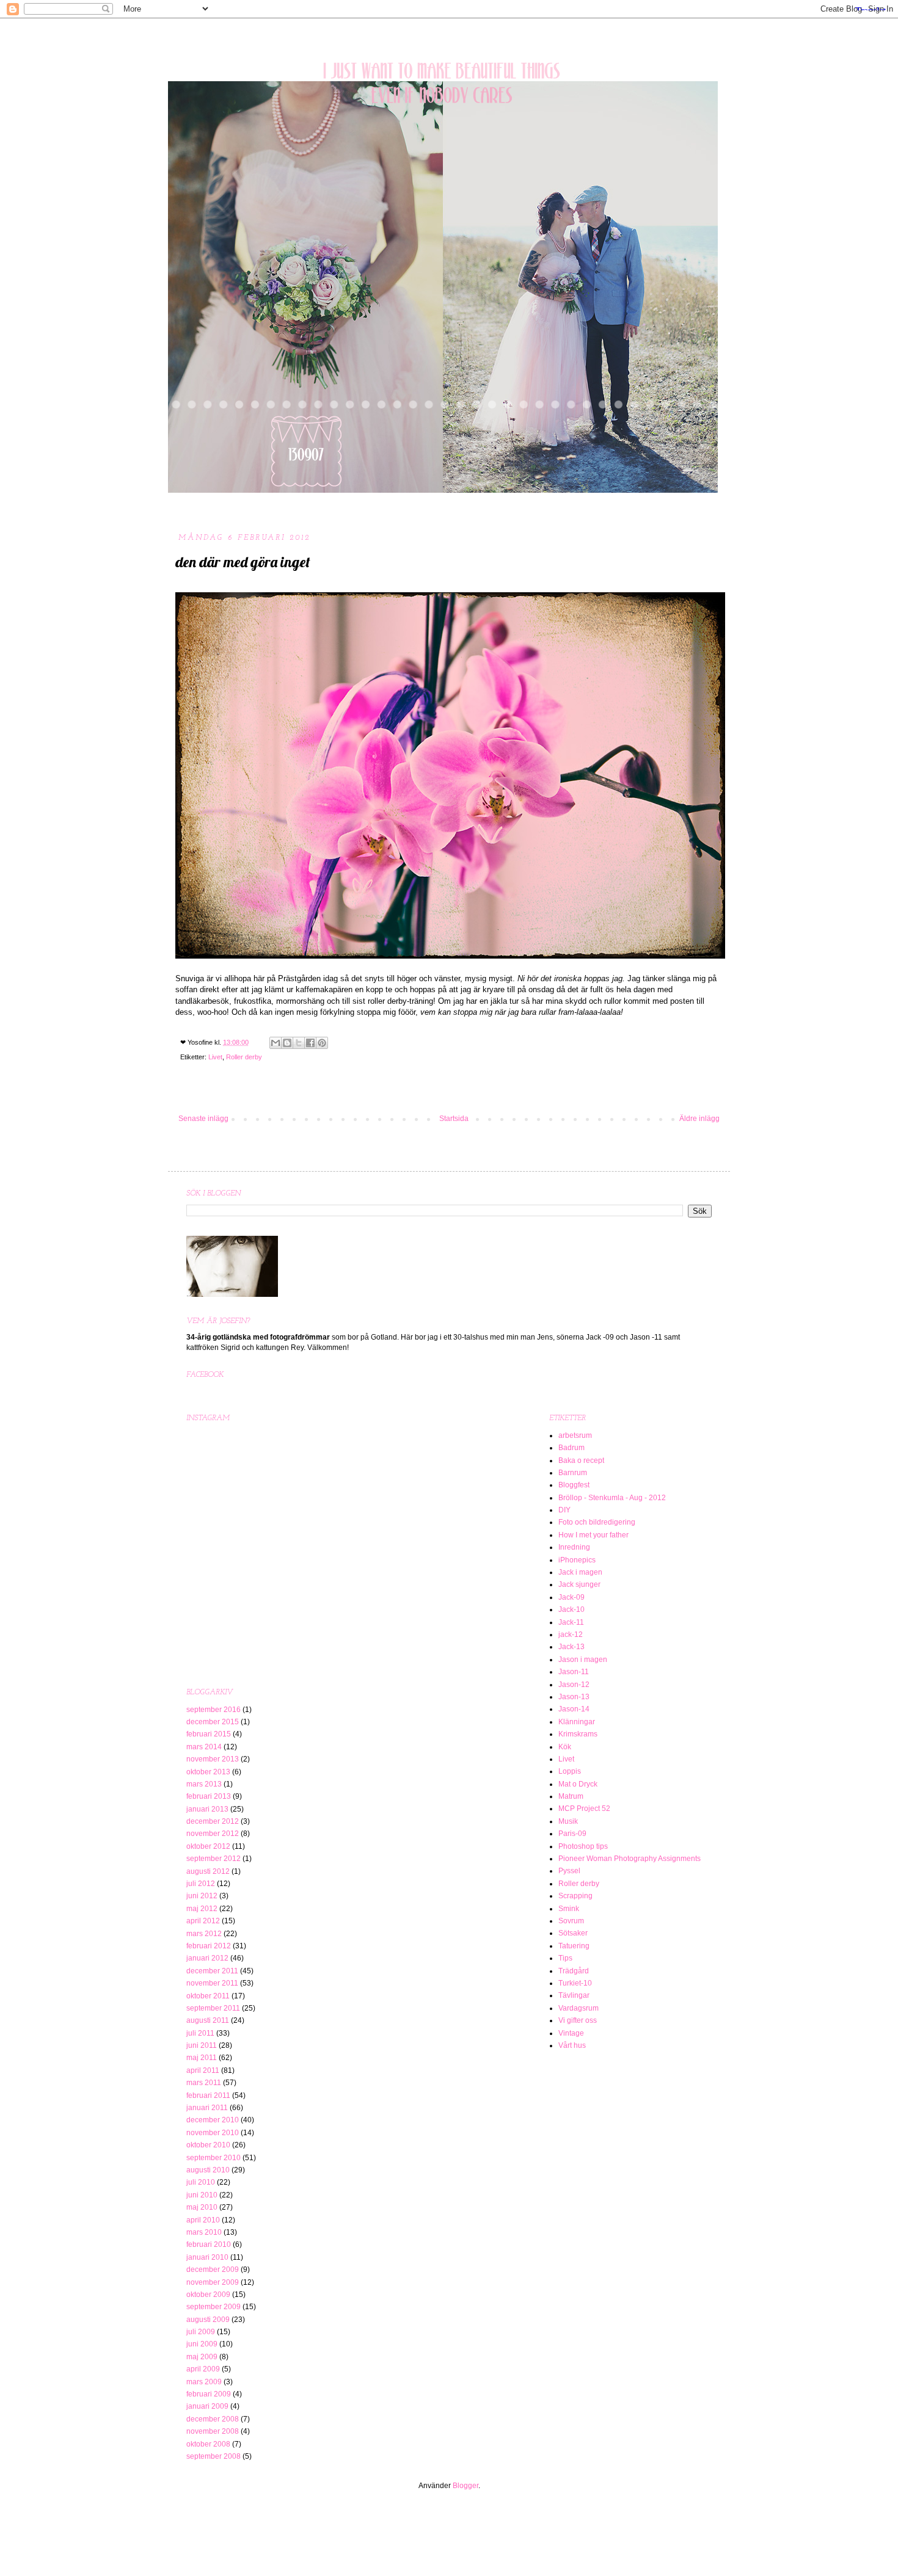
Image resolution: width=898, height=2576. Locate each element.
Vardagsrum (579, 2008)
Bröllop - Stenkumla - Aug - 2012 (612, 1498)
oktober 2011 (208, 1996)
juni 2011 (202, 2045)
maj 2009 (202, 2357)
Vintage (571, 2033)
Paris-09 (572, 1834)
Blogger (465, 2486)
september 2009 (214, 2307)
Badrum (571, 1448)
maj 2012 (202, 1909)
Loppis (570, 1771)
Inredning (574, 1547)
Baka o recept (581, 1460)
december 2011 (212, 1971)
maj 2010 (202, 2207)
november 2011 (212, 1983)
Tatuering (574, 1946)
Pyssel (569, 1871)
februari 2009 (209, 2394)
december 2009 (213, 2269)
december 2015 (213, 1722)
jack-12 (571, 1634)
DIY (564, 1510)
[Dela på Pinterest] (322, 1043)
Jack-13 (571, 1647)
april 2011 (203, 2070)
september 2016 (214, 1710)
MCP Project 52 (584, 1809)
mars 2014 (204, 1747)
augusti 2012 (208, 1871)
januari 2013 (207, 1809)
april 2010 (203, 2220)
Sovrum (571, 1921)
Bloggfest (574, 1485)
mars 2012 (204, 1934)
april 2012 (203, 1921)
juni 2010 (202, 2195)
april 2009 (203, 2369)
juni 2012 (202, 1896)
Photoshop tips (583, 1846)
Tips (565, 1958)
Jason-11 (574, 1672)
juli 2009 (201, 2332)
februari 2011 (208, 2095)
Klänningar (577, 1722)
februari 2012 (209, 1946)
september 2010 (214, 2158)
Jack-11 (571, 1622)
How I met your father (593, 1535)
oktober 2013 (208, 1772)
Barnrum (573, 1473)
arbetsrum (575, 1435)
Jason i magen (583, 1660)
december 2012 (213, 1821)
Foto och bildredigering (597, 1522)
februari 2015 (209, 1734)
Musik (568, 1821)
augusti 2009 (208, 2320)
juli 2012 (201, 1884)
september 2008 (214, 2456)
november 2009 (213, 2282)
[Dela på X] (299, 1043)
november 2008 (213, 2431)
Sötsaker (573, 1933)
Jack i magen (580, 1572)
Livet (215, 1057)
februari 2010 (209, 2244)
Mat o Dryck (578, 1784)
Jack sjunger (579, 1584)
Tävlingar (574, 1995)
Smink (569, 1909)
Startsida (454, 1119)
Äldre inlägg (699, 1119)
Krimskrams (578, 1734)
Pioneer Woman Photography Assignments (630, 1859)
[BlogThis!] (287, 1043)
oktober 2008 (208, 2444)
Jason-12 (574, 1685)
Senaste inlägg (203, 1119)
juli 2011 (200, 2033)
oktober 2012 (208, 1846)
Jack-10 (571, 1609)
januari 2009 (207, 2406)
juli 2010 (201, 2182)
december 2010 (213, 2120)
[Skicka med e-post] (276, 1043)
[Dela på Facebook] (310, 1043)
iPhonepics (577, 1560)
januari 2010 (207, 2257)
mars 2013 (204, 1784)
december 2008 (213, 2419)
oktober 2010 (208, 2145)
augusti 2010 (208, 2170)
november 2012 (213, 1834)
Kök (565, 1747)
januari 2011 (207, 2108)
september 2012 (214, 1859)
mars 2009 (204, 2382)
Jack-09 (571, 1597)
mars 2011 (204, 2083)
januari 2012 (207, 1958)
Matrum (571, 1796)
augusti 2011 (208, 2020)
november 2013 (213, 1759)
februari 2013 (209, 1796)
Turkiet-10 (575, 1983)
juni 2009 (202, 2344)
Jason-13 (574, 1697)
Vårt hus (572, 2045)
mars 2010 (204, 2232)
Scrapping (575, 1896)
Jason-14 (574, 1709)
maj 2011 (202, 2058)
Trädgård (574, 1971)
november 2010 (213, 2133)
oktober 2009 (208, 2295)
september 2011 (213, 2008)
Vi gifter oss (578, 2020)
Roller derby (244, 1057)
